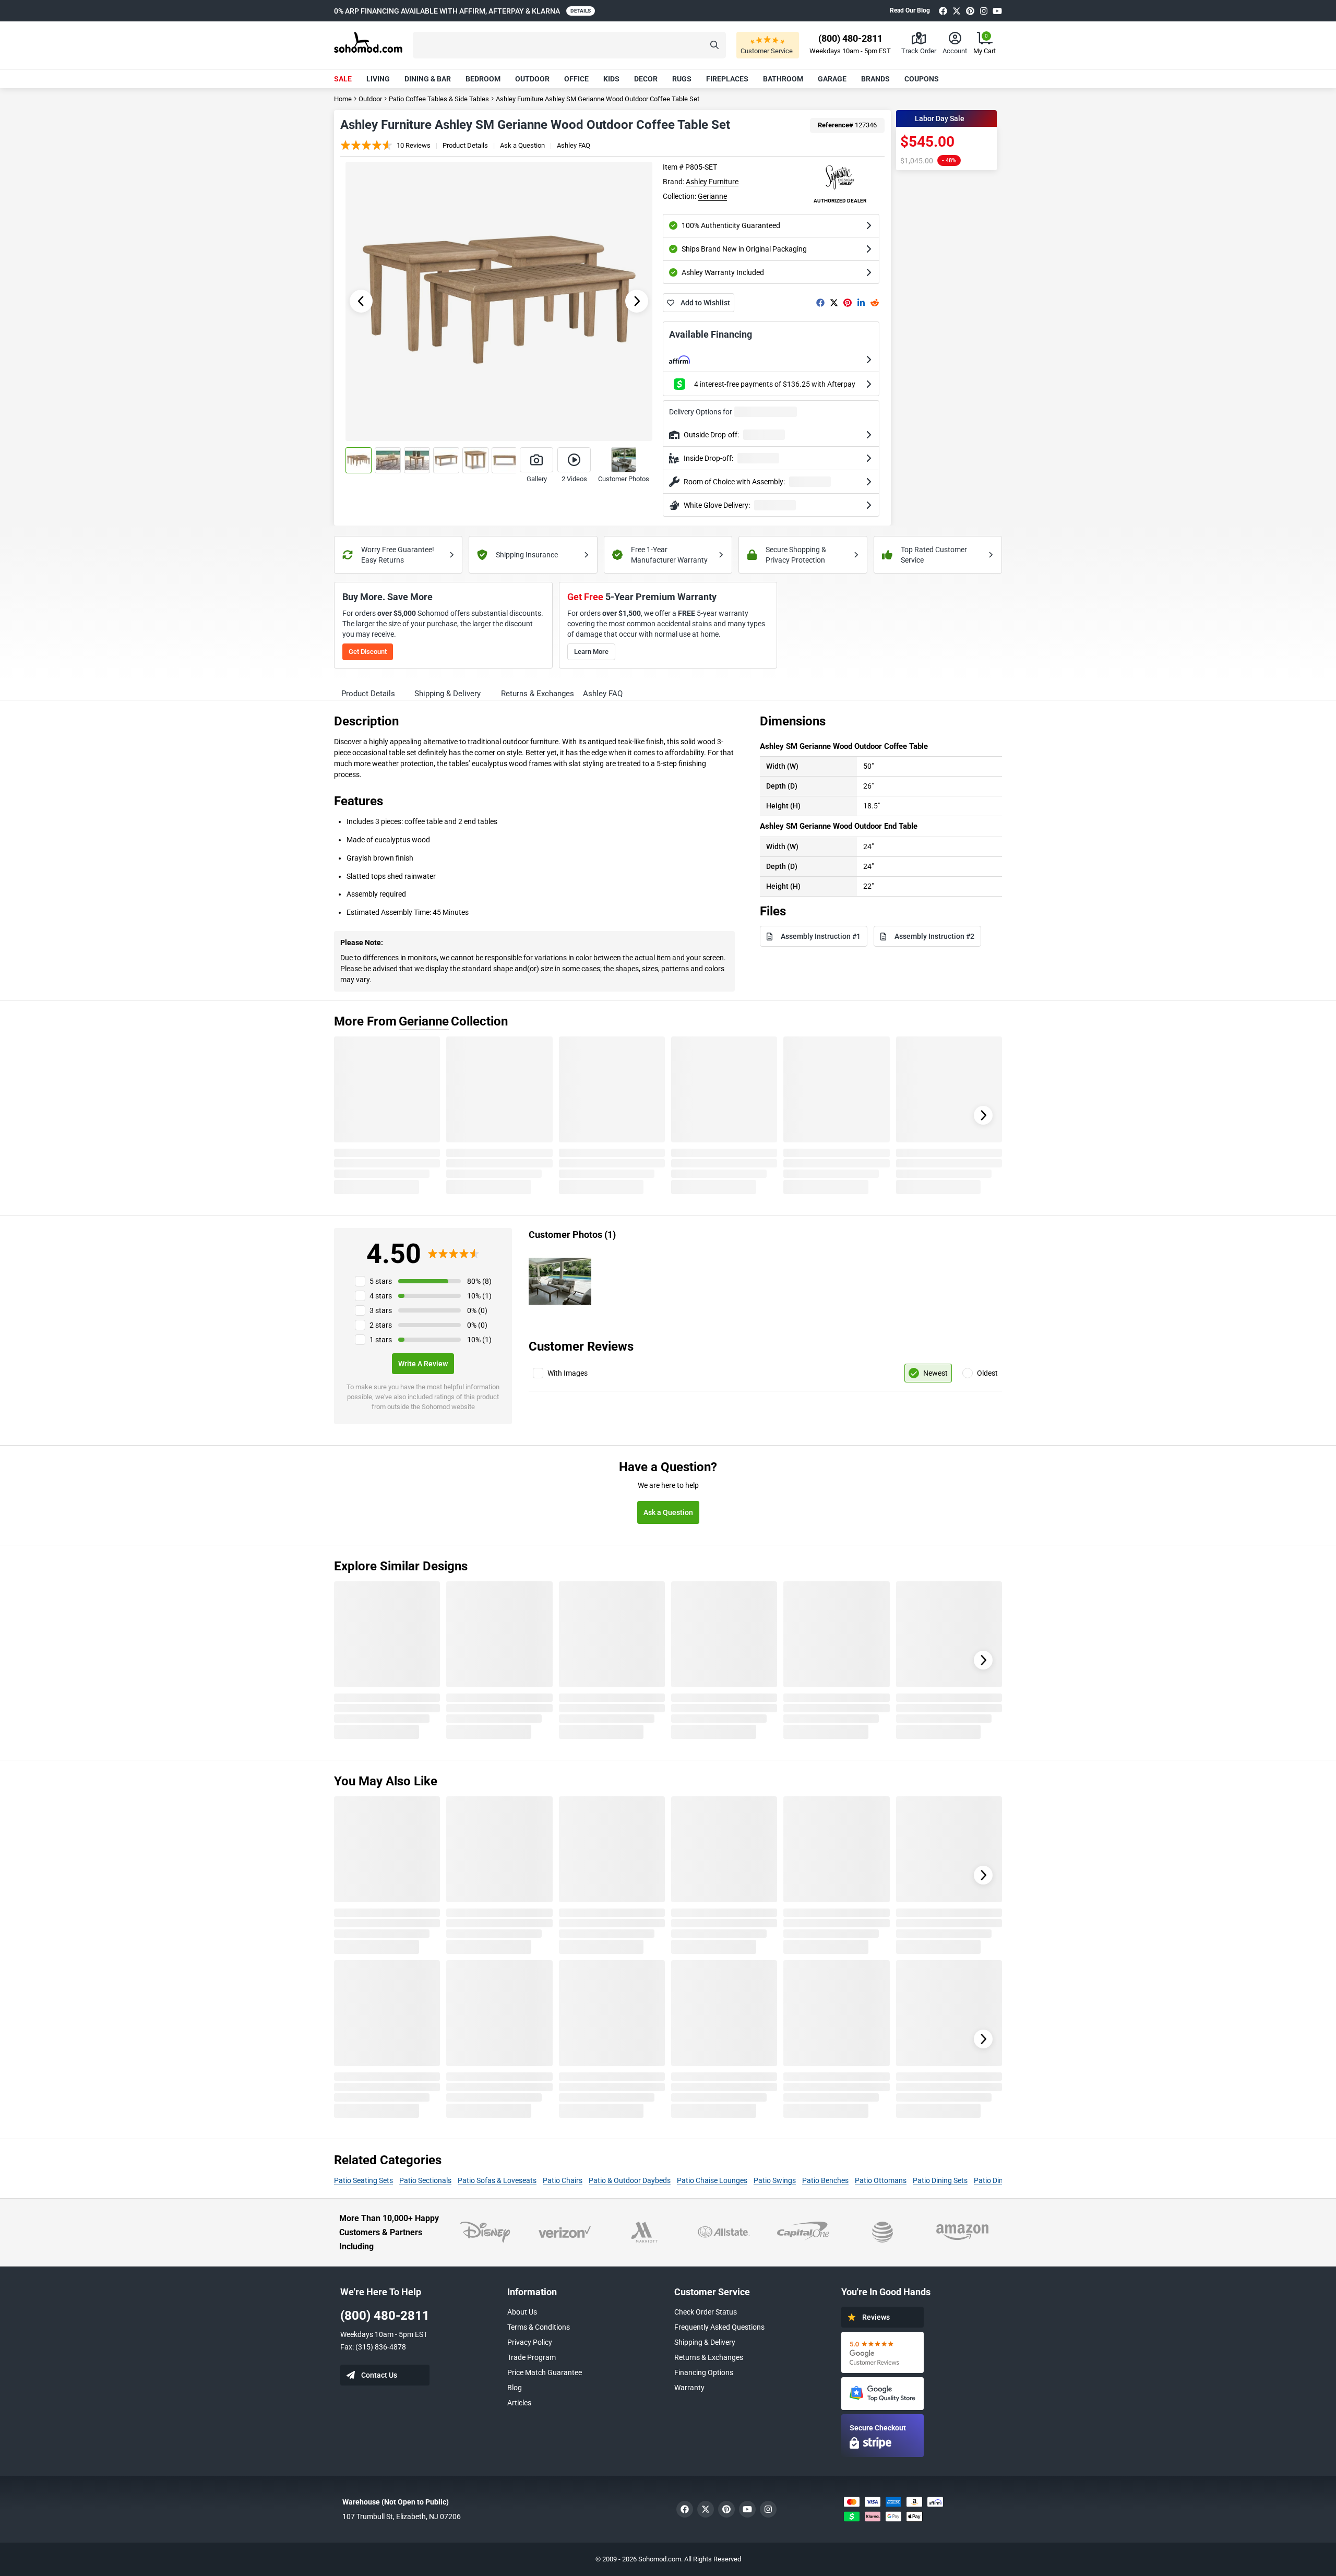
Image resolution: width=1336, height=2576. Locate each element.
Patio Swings (775, 2180)
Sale (343, 79)
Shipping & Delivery (705, 2342)
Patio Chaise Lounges (712, 2180)
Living (378, 79)
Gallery (537, 479)
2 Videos (574, 479)
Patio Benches (825, 2180)
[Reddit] (875, 303)
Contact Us (379, 2375)
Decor (646, 79)
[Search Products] (714, 45)
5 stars (381, 1281)
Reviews (876, 2317)
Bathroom (783, 79)
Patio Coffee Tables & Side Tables (439, 99)
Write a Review (423, 1364)
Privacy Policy (530, 2342)
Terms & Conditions (539, 2327)
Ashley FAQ (574, 145)
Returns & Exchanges (709, 2357)
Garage (832, 79)
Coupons (922, 79)
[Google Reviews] (882, 2352)
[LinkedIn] (861, 303)
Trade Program (532, 2357)
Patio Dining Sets (940, 2180)
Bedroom (483, 79)
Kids (611, 79)
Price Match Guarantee (545, 2372)
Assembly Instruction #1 (821, 936)
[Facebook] (943, 11)
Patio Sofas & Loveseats (497, 2180)
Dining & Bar (428, 79)
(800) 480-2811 (385, 2316)
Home (343, 99)
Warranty (689, 2388)
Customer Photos (624, 479)
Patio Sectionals (425, 2180)
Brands (875, 79)
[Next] (983, 1115)
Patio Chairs (563, 2180)
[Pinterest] (970, 11)
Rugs (682, 79)
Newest (935, 1373)
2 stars (381, 1325)
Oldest (987, 1373)
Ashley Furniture (712, 182)
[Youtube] (997, 11)
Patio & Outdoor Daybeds (630, 2180)
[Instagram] (984, 11)
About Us (522, 2312)
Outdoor (532, 79)
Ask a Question (522, 145)
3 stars (381, 1310)
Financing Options (704, 2372)
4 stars (381, 1296)
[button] (569, 45)
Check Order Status (706, 2312)
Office (576, 79)
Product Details (465, 145)
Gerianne (712, 196)
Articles (519, 2403)
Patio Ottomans (881, 2180)
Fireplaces (727, 79)
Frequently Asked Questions (719, 2327)
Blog (515, 2388)
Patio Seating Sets (363, 2180)
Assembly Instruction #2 (934, 936)
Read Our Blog (910, 10)
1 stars (381, 1340)
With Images (568, 1373)
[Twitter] (957, 11)
